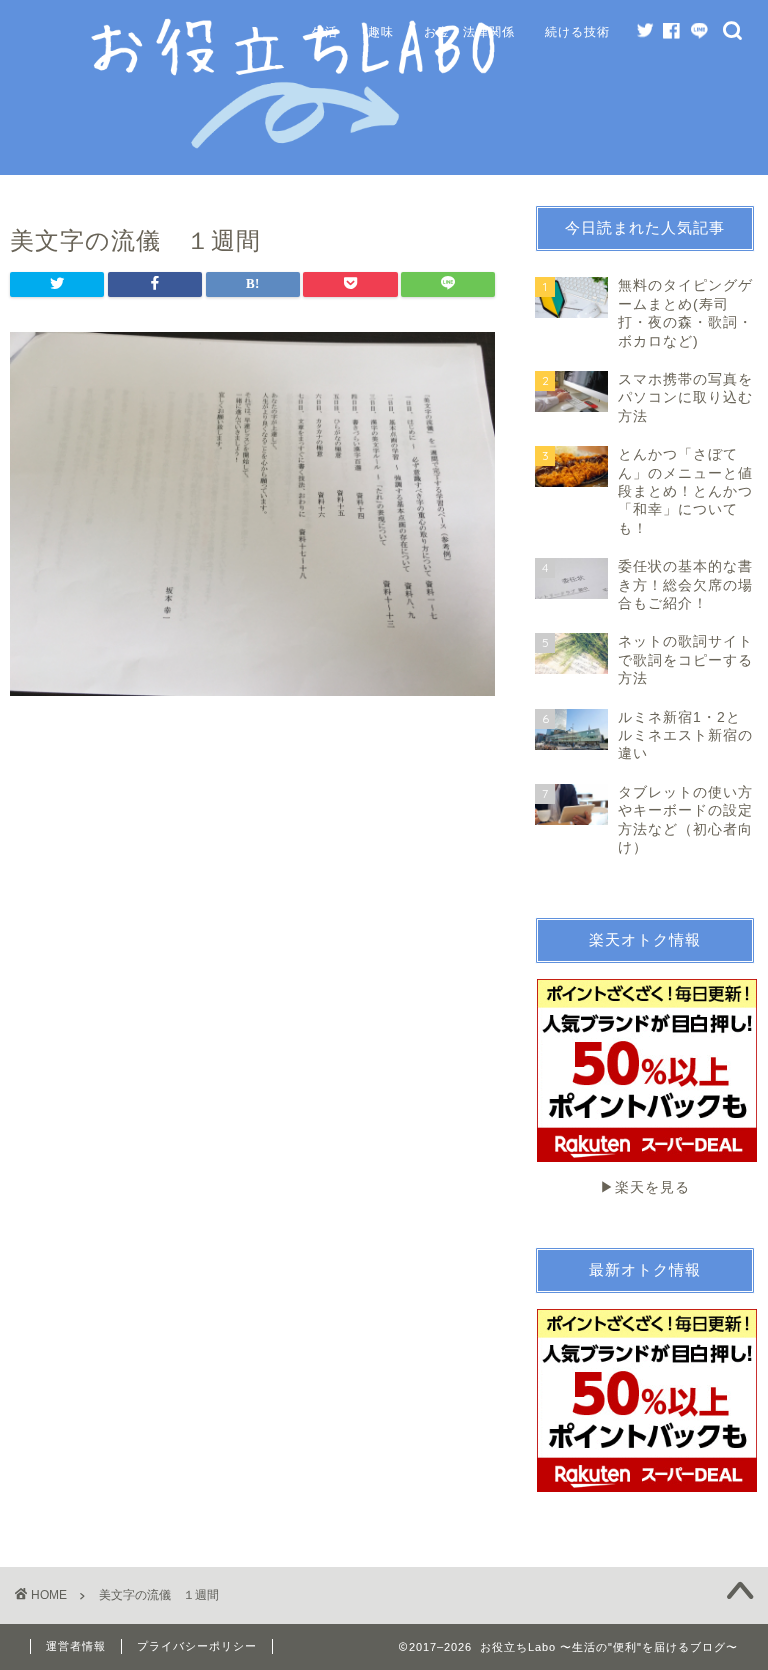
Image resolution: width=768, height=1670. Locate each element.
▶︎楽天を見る (645, 1187)
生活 (325, 31)
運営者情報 (76, 1646)
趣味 (381, 31)
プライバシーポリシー (197, 1646)
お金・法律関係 (469, 31)
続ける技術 (577, 31)
